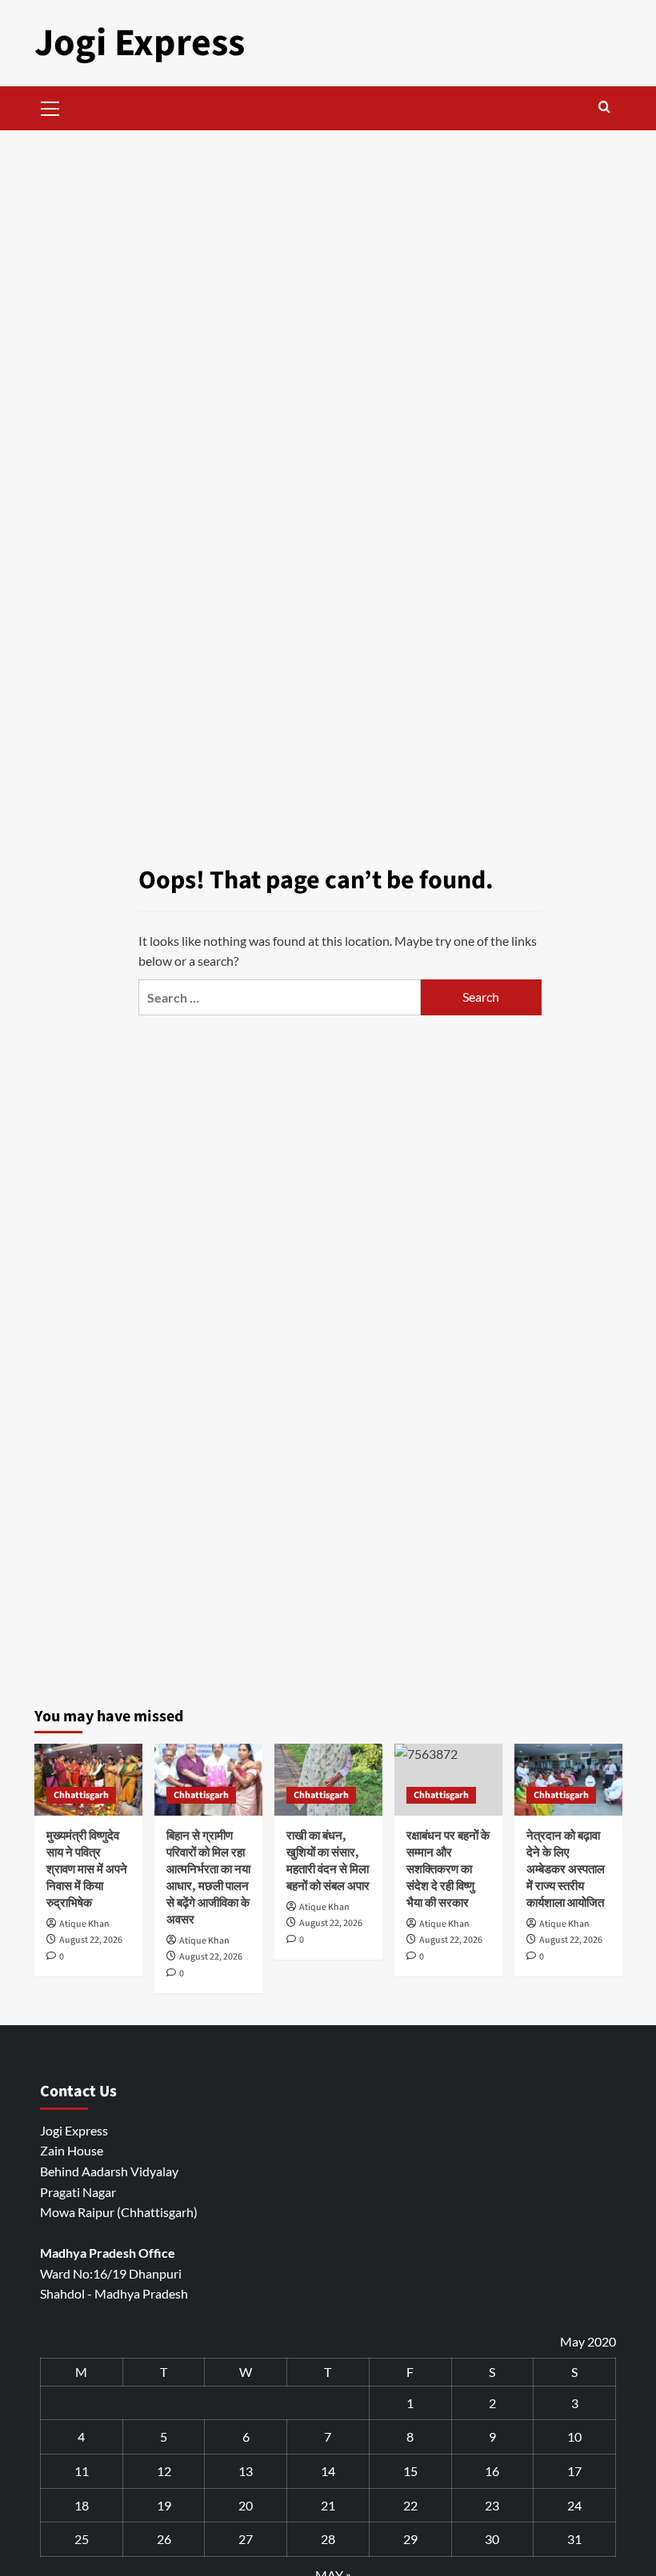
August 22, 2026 (91, 1940)
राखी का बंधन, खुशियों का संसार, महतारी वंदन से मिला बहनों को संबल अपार (328, 1861)
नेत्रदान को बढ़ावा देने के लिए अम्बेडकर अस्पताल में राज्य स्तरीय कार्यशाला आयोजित (566, 1870)
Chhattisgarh (81, 1795)
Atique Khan (84, 1924)
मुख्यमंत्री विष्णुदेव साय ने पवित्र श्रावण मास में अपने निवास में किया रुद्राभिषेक (87, 1870)
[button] (50, 106)
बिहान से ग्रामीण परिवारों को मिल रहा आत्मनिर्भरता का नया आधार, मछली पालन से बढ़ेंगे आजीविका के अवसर (208, 1878)
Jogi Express (140, 43)
